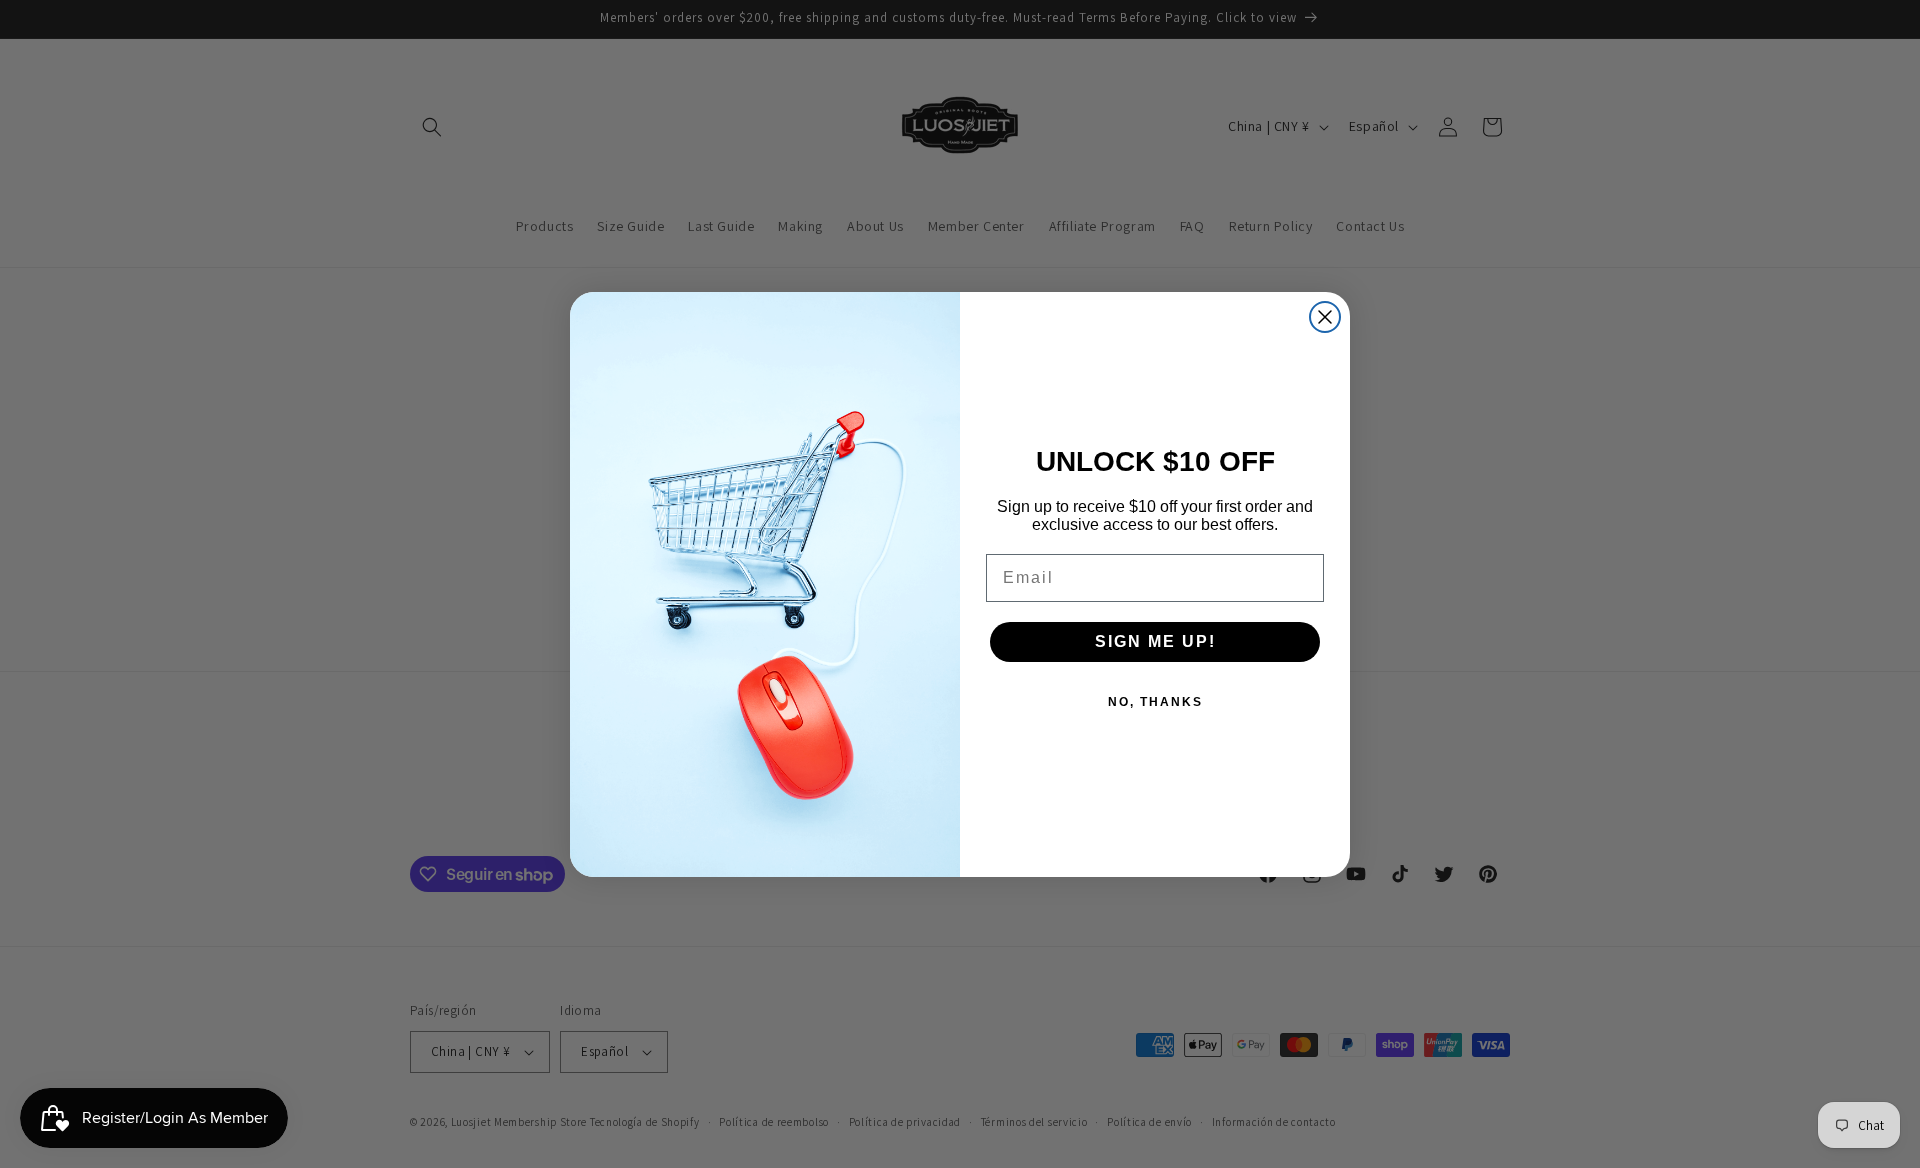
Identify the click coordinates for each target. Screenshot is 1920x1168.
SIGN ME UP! (1155, 641)
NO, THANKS (1155, 702)
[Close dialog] (1325, 317)
